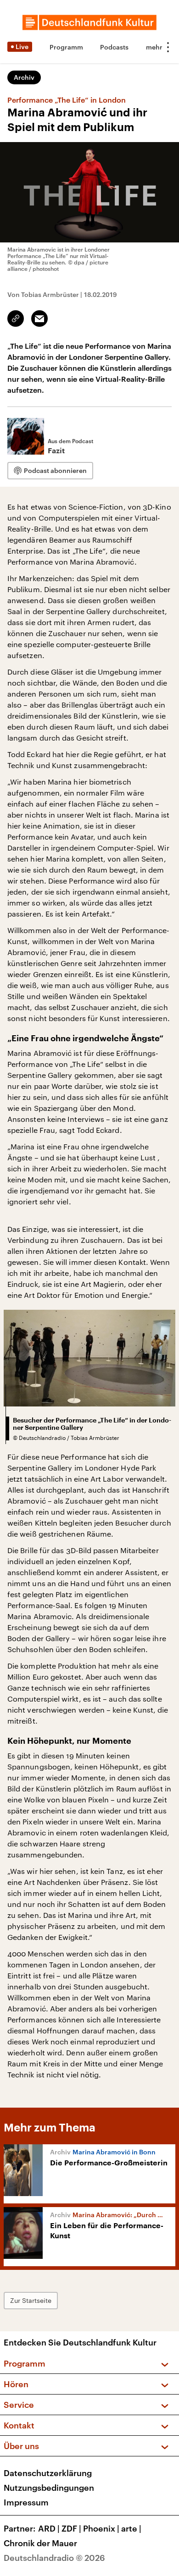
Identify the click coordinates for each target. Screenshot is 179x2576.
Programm (66, 47)
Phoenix (101, 2528)
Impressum (26, 2502)
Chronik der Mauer (40, 2543)
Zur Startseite (31, 2300)
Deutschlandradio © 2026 (54, 2558)
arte (131, 2528)
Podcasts (114, 47)
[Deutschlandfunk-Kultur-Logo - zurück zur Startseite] (89, 22)
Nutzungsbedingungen (49, 2488)
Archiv (24, 77)
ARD (49, 2528)
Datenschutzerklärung (48, 2473)
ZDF (71, 2528)
